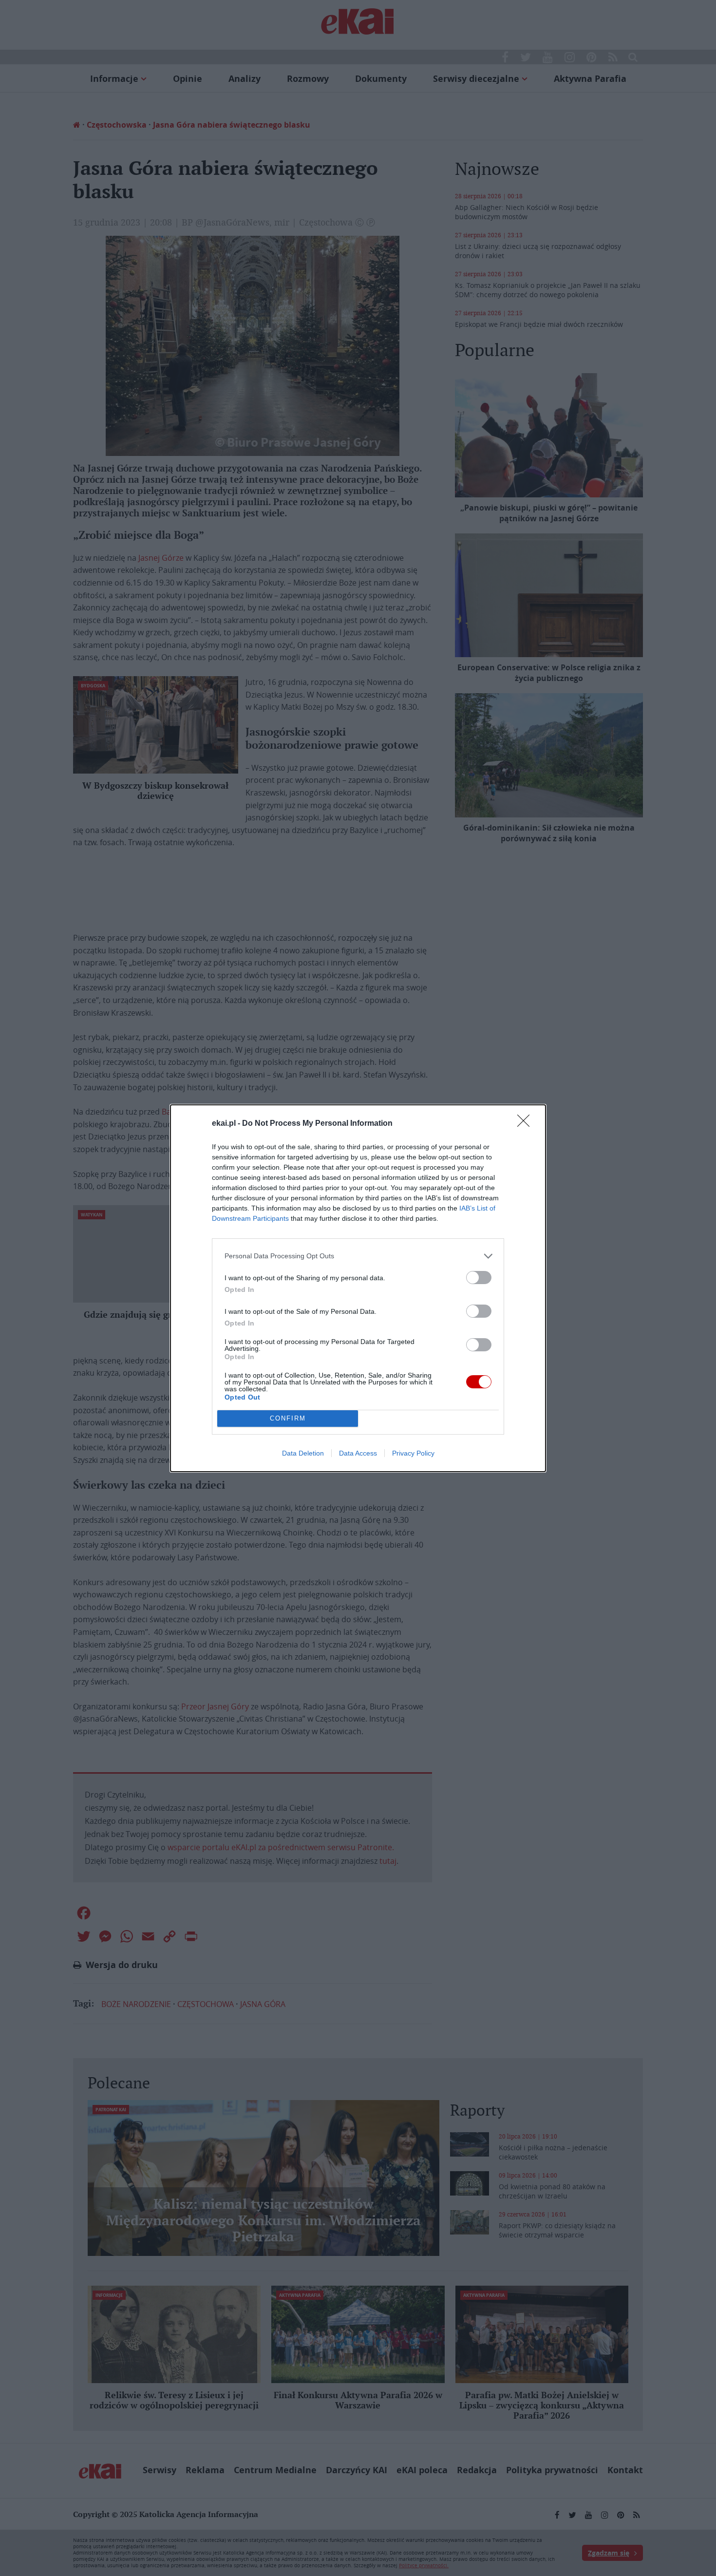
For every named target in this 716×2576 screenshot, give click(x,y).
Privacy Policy (413, 1453)
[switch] (479, 1278)
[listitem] (358, 1256)
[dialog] (358, 1288)
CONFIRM (288, 1418)
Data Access (358, 1453)
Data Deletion (303, 1453)
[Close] (527, 1124)
